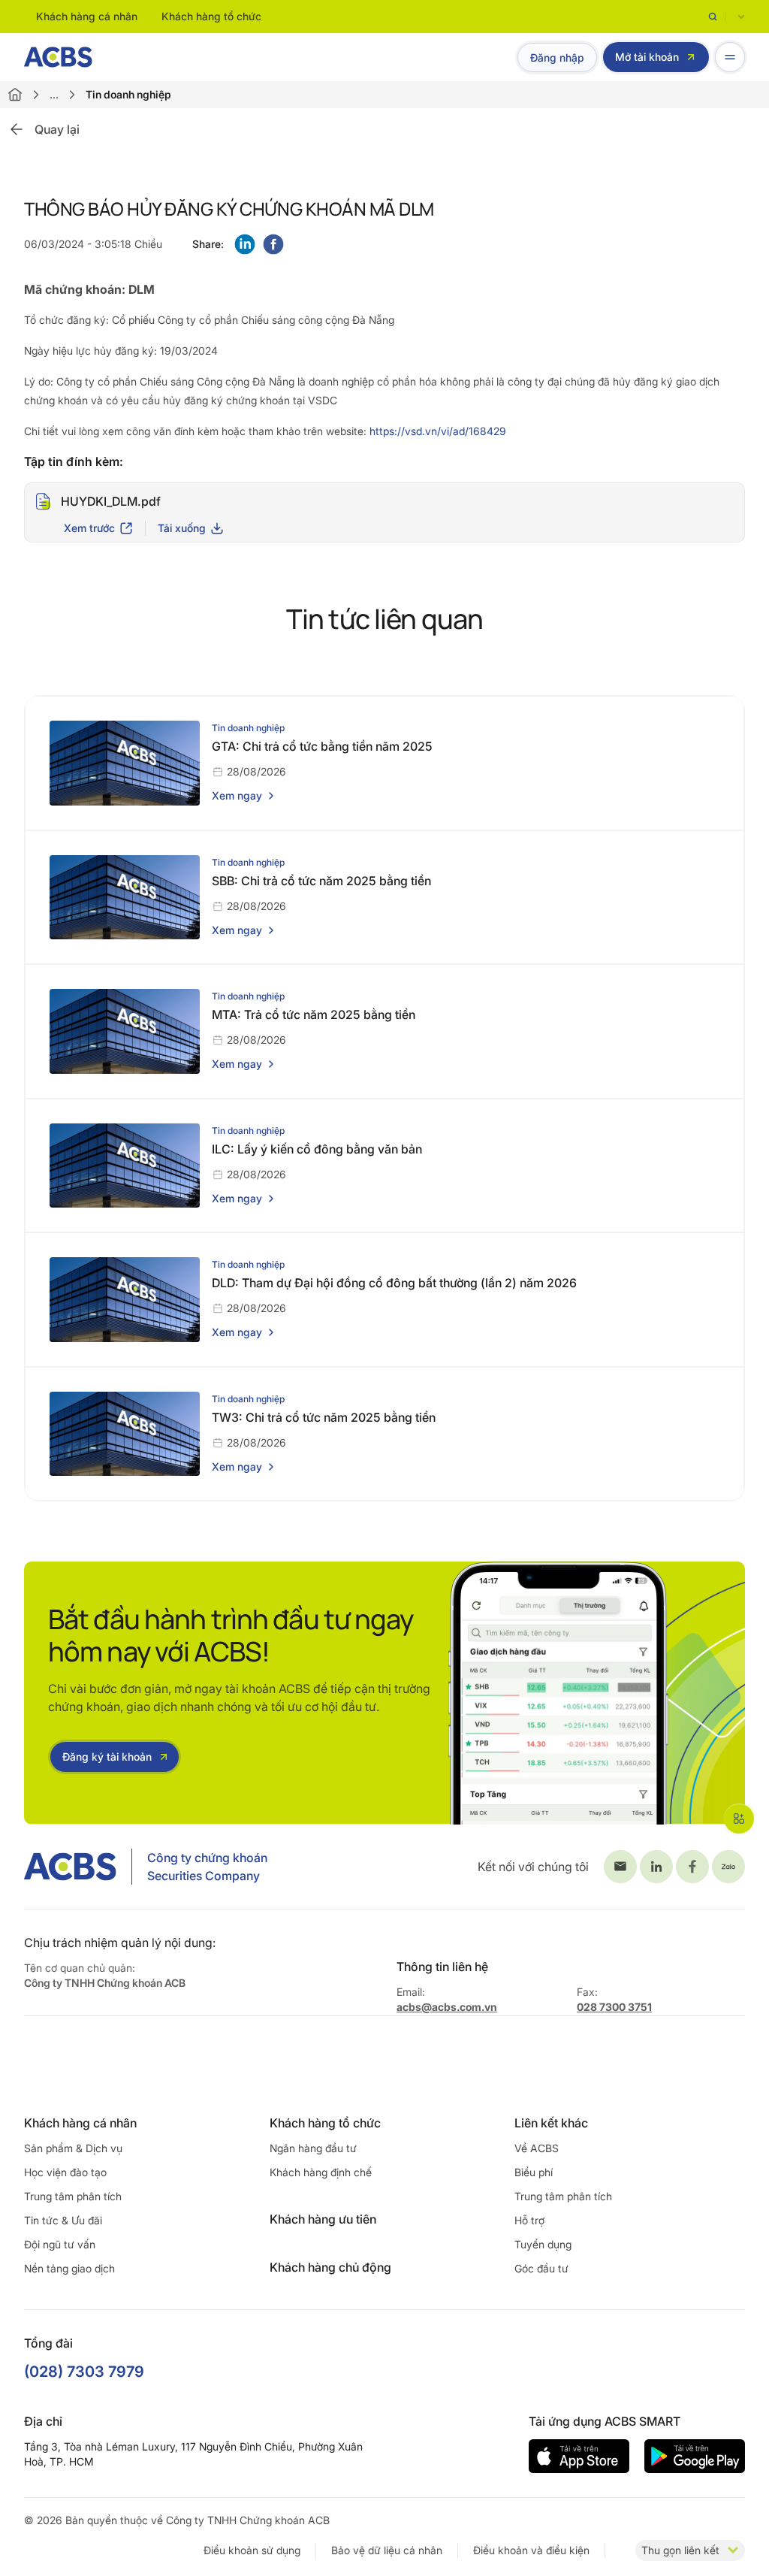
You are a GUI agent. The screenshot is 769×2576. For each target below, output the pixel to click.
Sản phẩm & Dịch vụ (73, 2148)
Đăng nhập (557, 57)
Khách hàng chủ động (330, 2267)
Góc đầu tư (541, 2268)
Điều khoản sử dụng (252, 2550)
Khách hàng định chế (321, 2172)
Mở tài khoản (647, 57)
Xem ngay (237, 795)
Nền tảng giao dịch (69, 2268)
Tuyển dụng (543, 2244)
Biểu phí (534, 2172)
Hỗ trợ (529, 2220)
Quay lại (57, 129)
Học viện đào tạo (65, 2172)
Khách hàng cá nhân (87, 16)
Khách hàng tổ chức (211, 16)
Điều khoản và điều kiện (531, 2550)
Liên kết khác (551, 2123)
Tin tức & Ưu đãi (63, 2220)
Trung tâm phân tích (73, 2196)
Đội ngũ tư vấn (60, 2244)
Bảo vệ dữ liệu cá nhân (387, 2550)
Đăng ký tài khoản (107, 1757)
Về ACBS (537, 2148)
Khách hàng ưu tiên (323, 2219)
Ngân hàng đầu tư (313, 2148)
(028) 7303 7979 (84, 2372)
